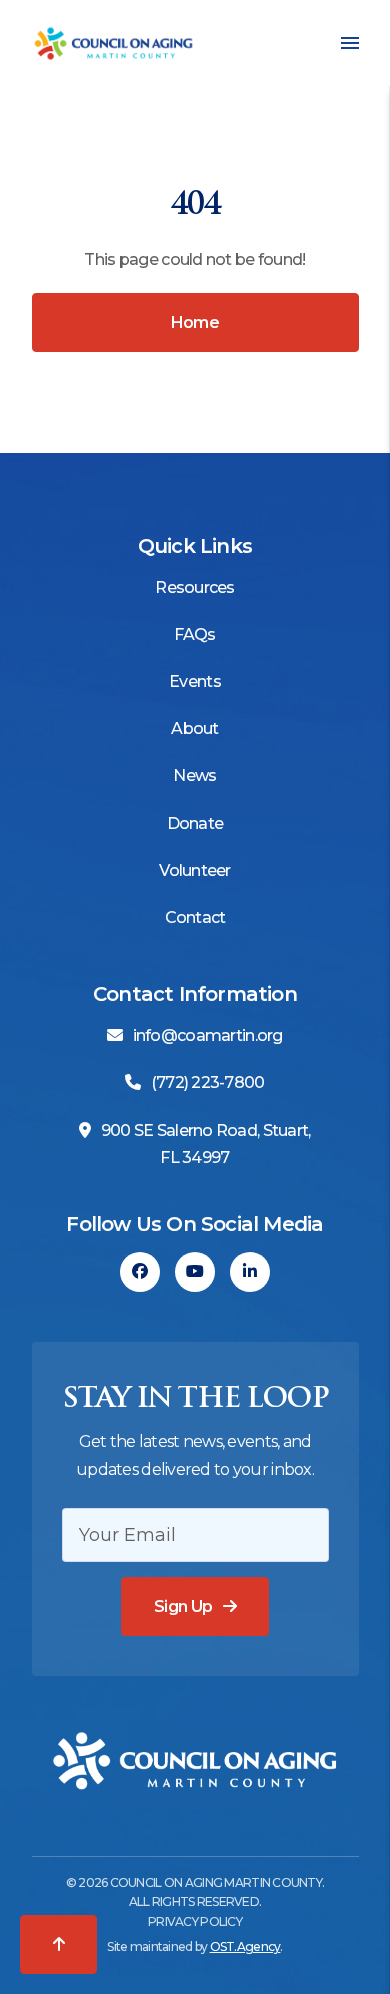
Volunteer (195, 870)
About (194, 728)
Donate (195, 823)
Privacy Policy (195, 1921)
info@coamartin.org (208, 1035)
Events (195, 681)
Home (195, 322)
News (194, 775)
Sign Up (183, 1606)
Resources (195, 587)
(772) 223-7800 (208, 1082)
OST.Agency (245, 1946)
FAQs (194, 634)
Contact (195, 917)
